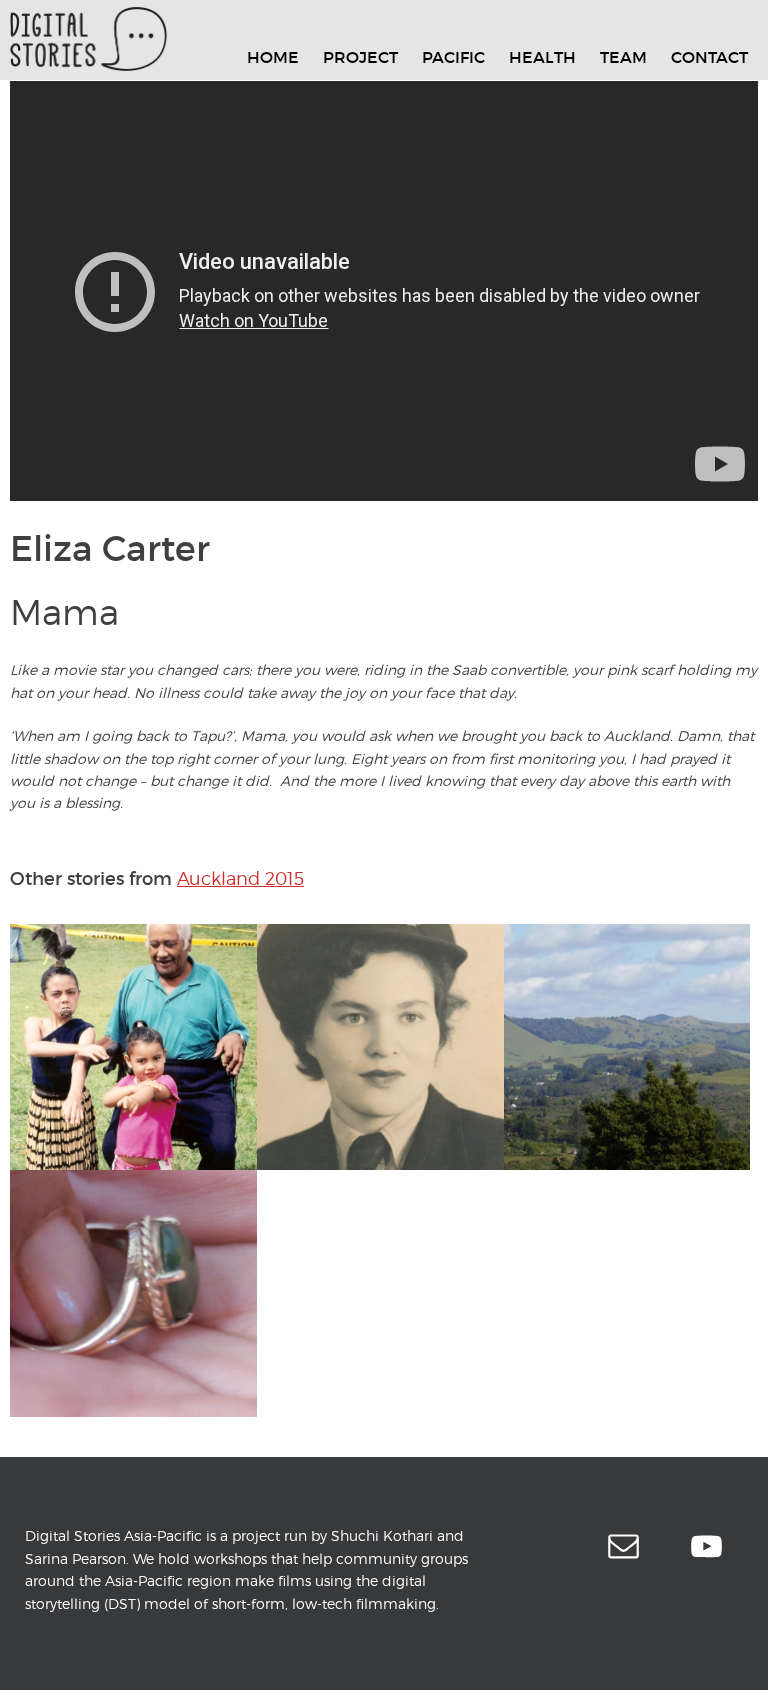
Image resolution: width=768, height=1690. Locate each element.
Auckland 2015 (240, 878)
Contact (709, 57)
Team (623, 57)
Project (360, 57)
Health (542, 57)
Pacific (453, 57)
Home (273, 57)
